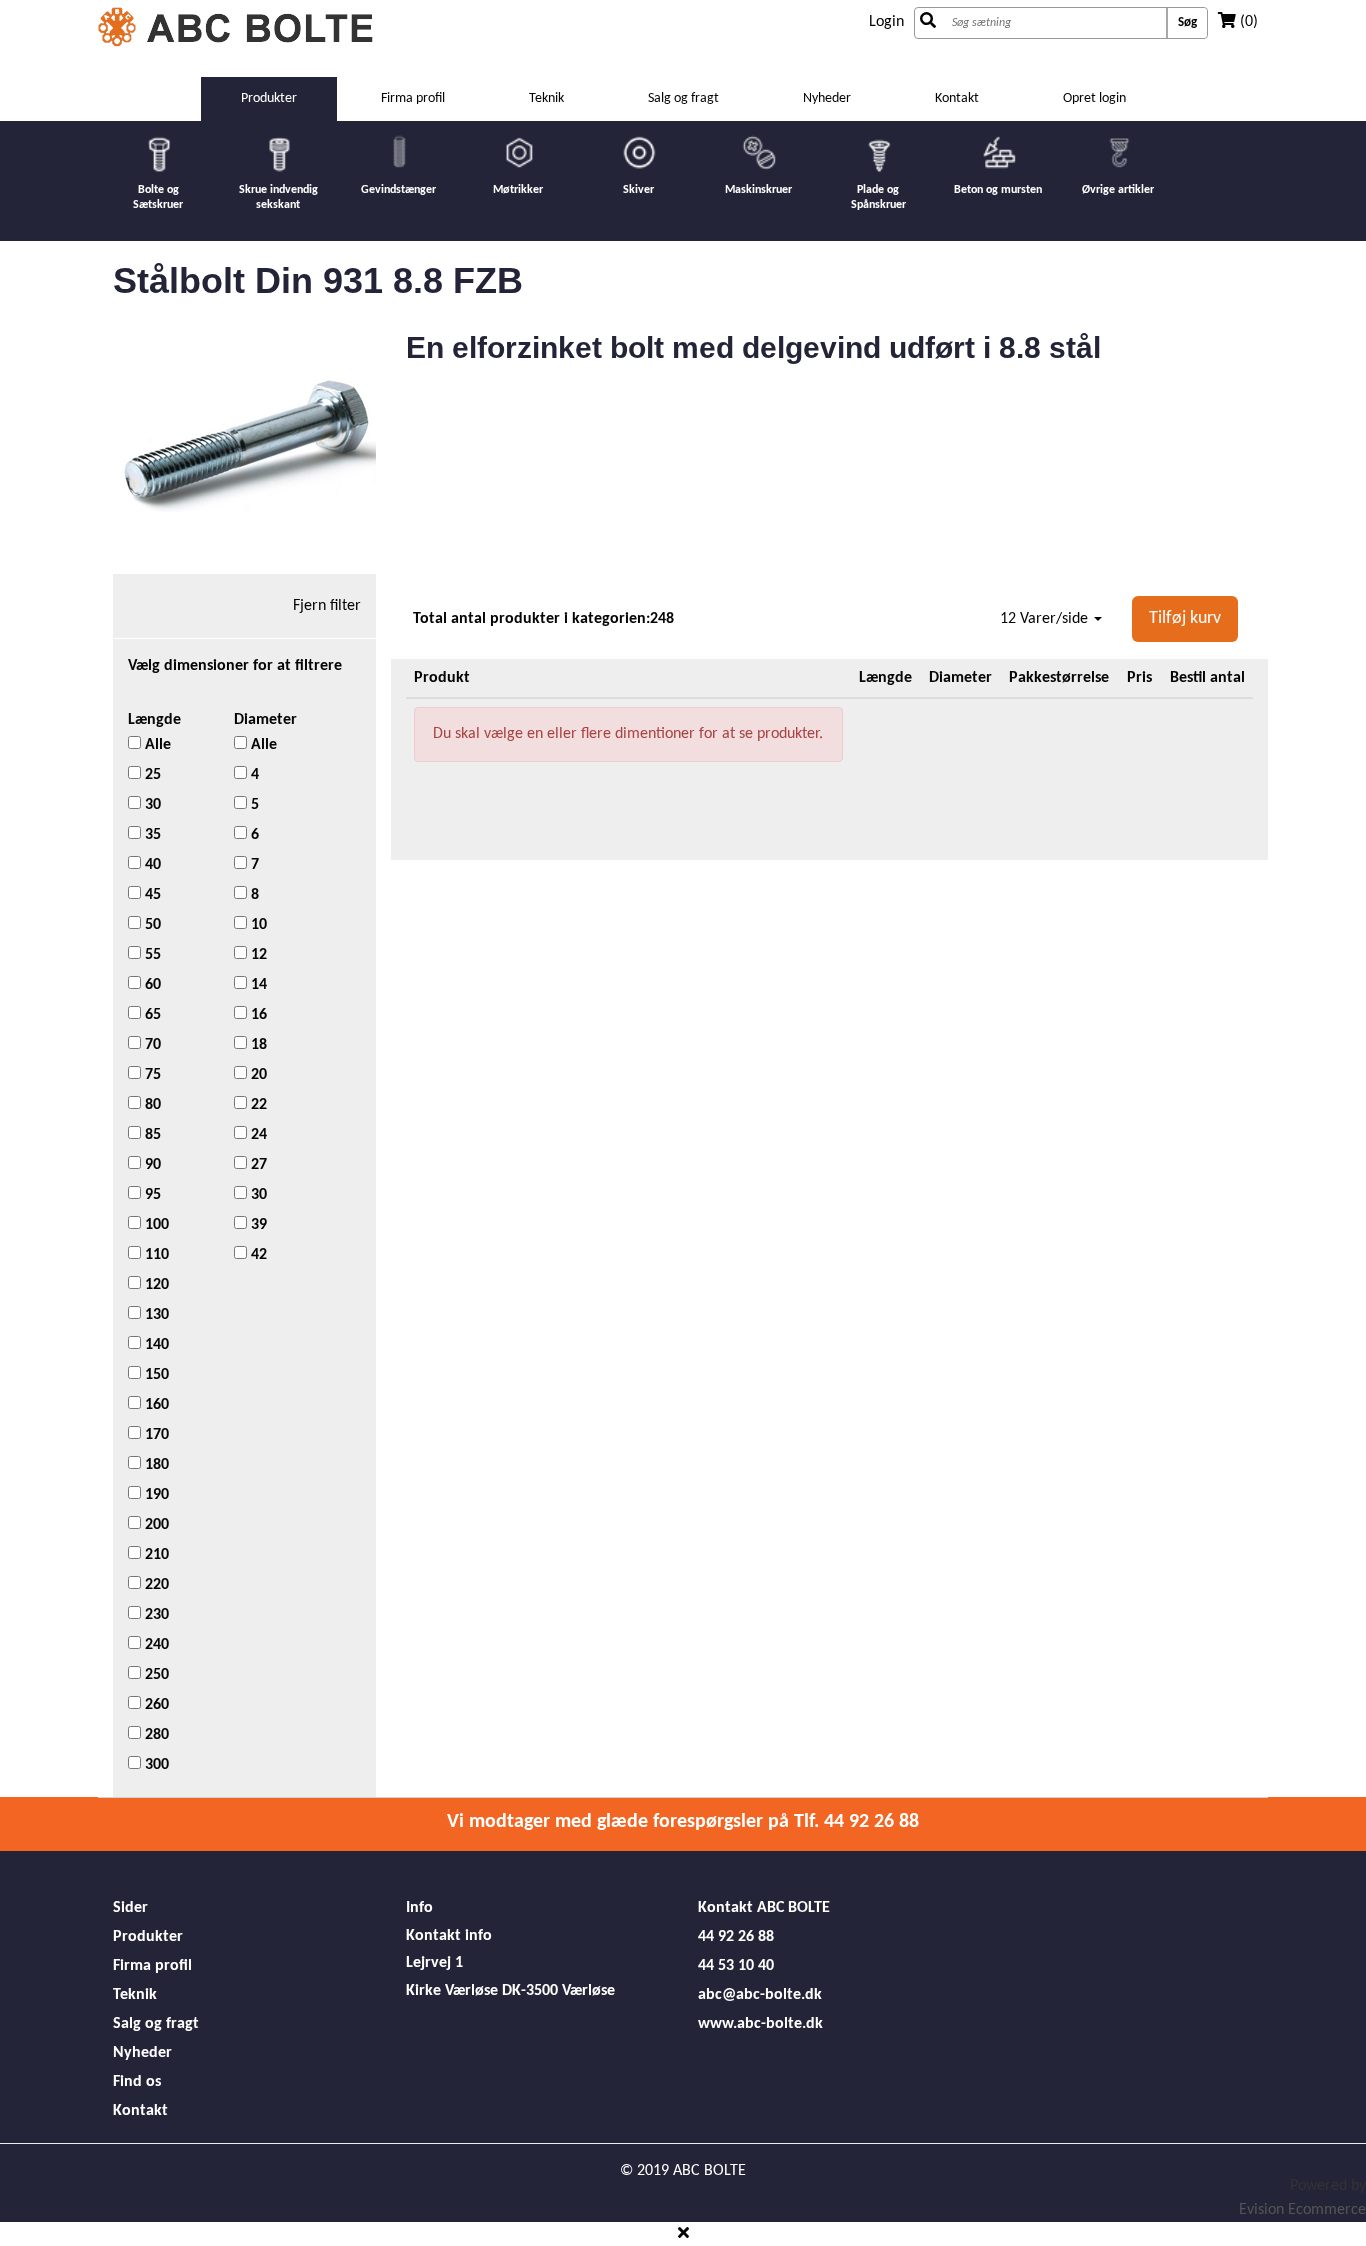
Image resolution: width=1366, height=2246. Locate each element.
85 (151, 1135)
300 (155, 1765)
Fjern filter (327, 606)
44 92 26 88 (736, 1937)
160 (155, 1405)
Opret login (1094, 98)
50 (151, 925)
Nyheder (827, 98)
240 (155, 1645)
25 (151, 775)
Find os (137, 2082)
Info (419, 1908)
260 (155, 1705)
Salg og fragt (683, 98)
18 (257, 1045)
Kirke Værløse (452, 1991)
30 (151, 805)
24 (257, 1135)
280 (155, 1735)
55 (151, 955)
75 (151, 1075)
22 (257, 1105)
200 (155, 1525)
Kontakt (957, 98)
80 (151, 1105)
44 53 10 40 (736, 1966)
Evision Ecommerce (1302, 2210)
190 (155, 1495)
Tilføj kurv (1185, 618)
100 (155, 1225)
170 (155, 1435)
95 (151, 1195)
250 (155, 1675)
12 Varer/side (1046, 619)
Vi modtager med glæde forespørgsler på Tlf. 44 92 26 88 (683, 1822)
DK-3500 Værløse (558, 1991)
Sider (130, 1908)
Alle (156, 745)
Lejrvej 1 (434, 1963)
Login (886, 22)
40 (151, 865)
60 (151, 985)
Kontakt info (449, 1936)
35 (151, 835)
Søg (1187, 22)
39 (257, 1225)
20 (257, 1075)
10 (257, 925)
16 (257, 1015)
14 (257, 985)
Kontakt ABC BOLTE (764, 1908)
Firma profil (413, 98)
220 (155, 1585)
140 (155, 1345)
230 (155, 1615)
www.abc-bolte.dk (760, 2024)
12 (257, 955)
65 (151, 1015)
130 (155, 1315)
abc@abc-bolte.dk (760, 1995)
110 (155, 1255)
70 (151, 1045)
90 (151, 1165)
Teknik (546, 98)
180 (155, 1465)
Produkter (148, 1937)
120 (155, 1285)
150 (155, 1375)
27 (257, 1165)
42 (257, 1255)
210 (155, 1555)
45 (151, 895)
